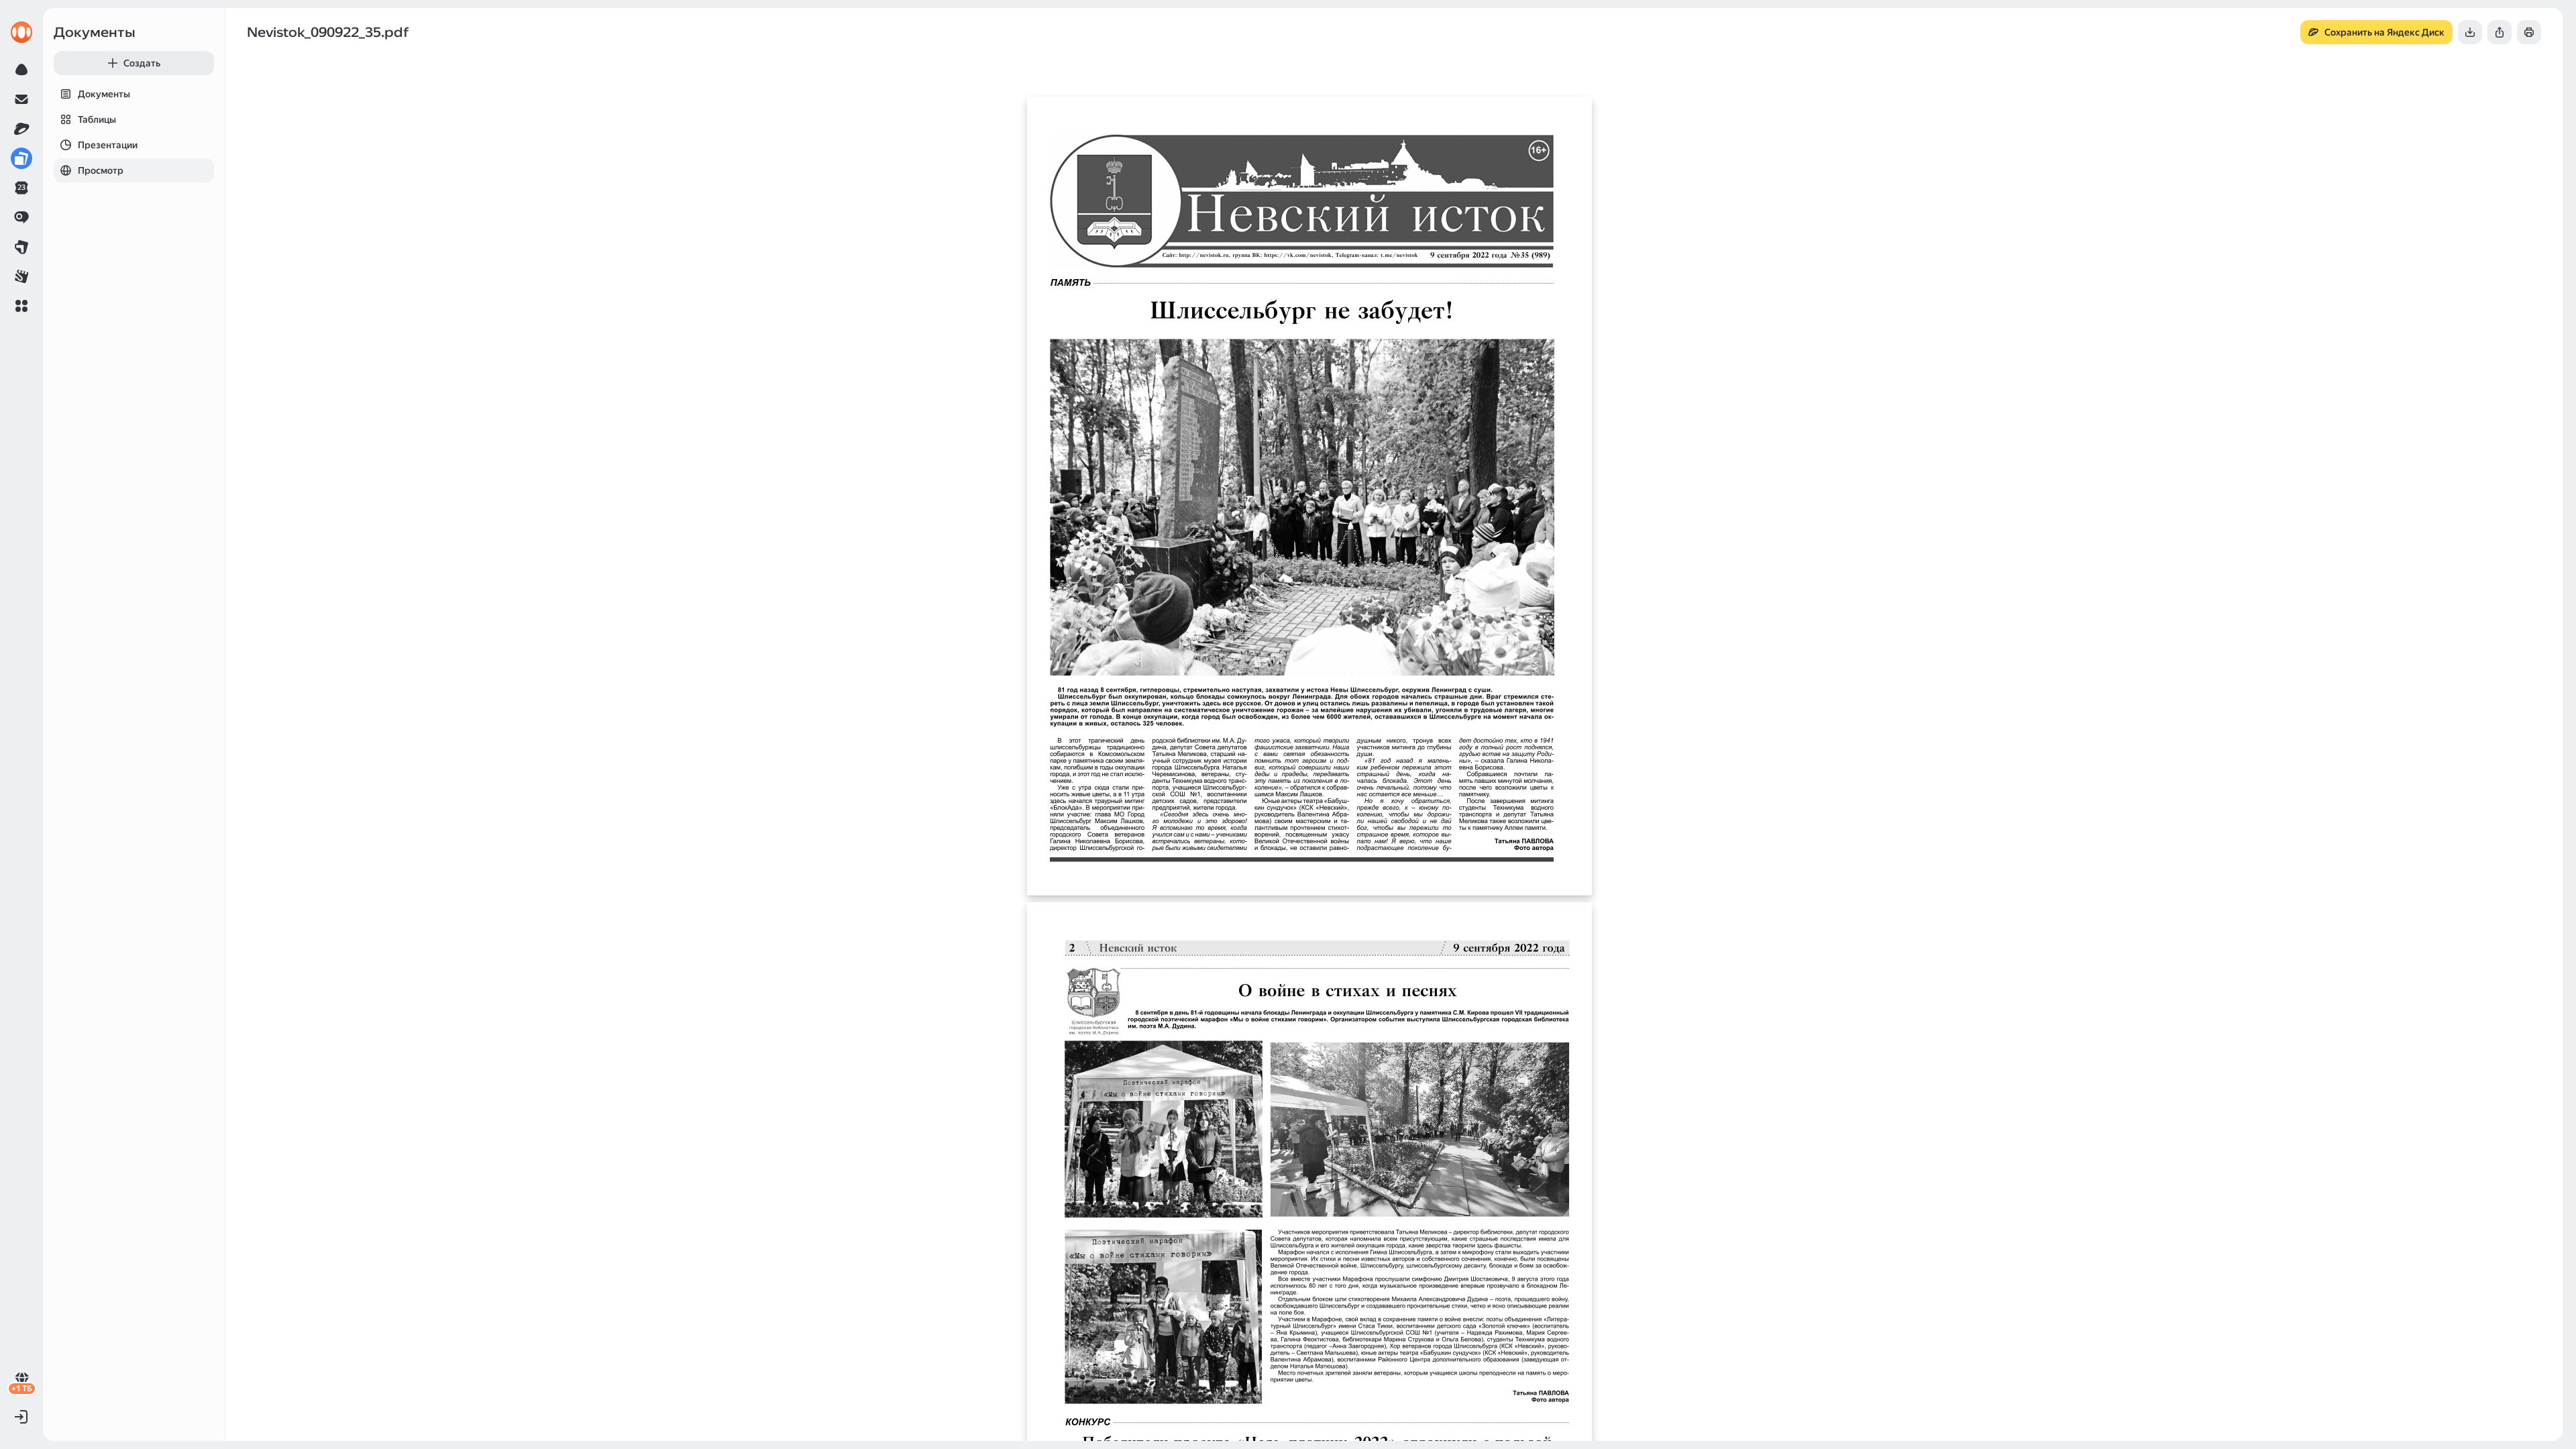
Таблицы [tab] (97, 119)
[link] (21, 32)
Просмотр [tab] (101, 170)
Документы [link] (95, 32)
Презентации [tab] (108, 145)
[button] (21, 306)
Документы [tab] (104, 94)
